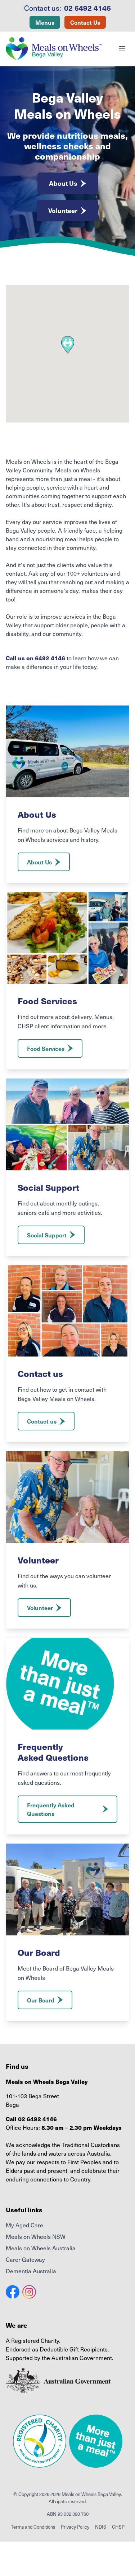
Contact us (42, 1421)
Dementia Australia (31, 2271)
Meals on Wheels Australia (41, 2248)
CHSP (118, 2527)
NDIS (101, 2527)
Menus (45, 22)
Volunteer (63, 210)
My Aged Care (24, 2225)
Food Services (46, 1048)
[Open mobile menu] (122, 49)
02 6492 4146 (87, 8)
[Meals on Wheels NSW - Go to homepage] (54, 49)
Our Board (41, 2000)
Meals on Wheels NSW (36, 2236)
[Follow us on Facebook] (13, 2292)
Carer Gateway (25, 2259)
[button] (67, 345)
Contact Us (85, 22)
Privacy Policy (75, 2527)
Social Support (47, 1235)
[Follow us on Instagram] (29, 2292)
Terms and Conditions (33, 2527)
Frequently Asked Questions (51, 1809)
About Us (63, 183)
